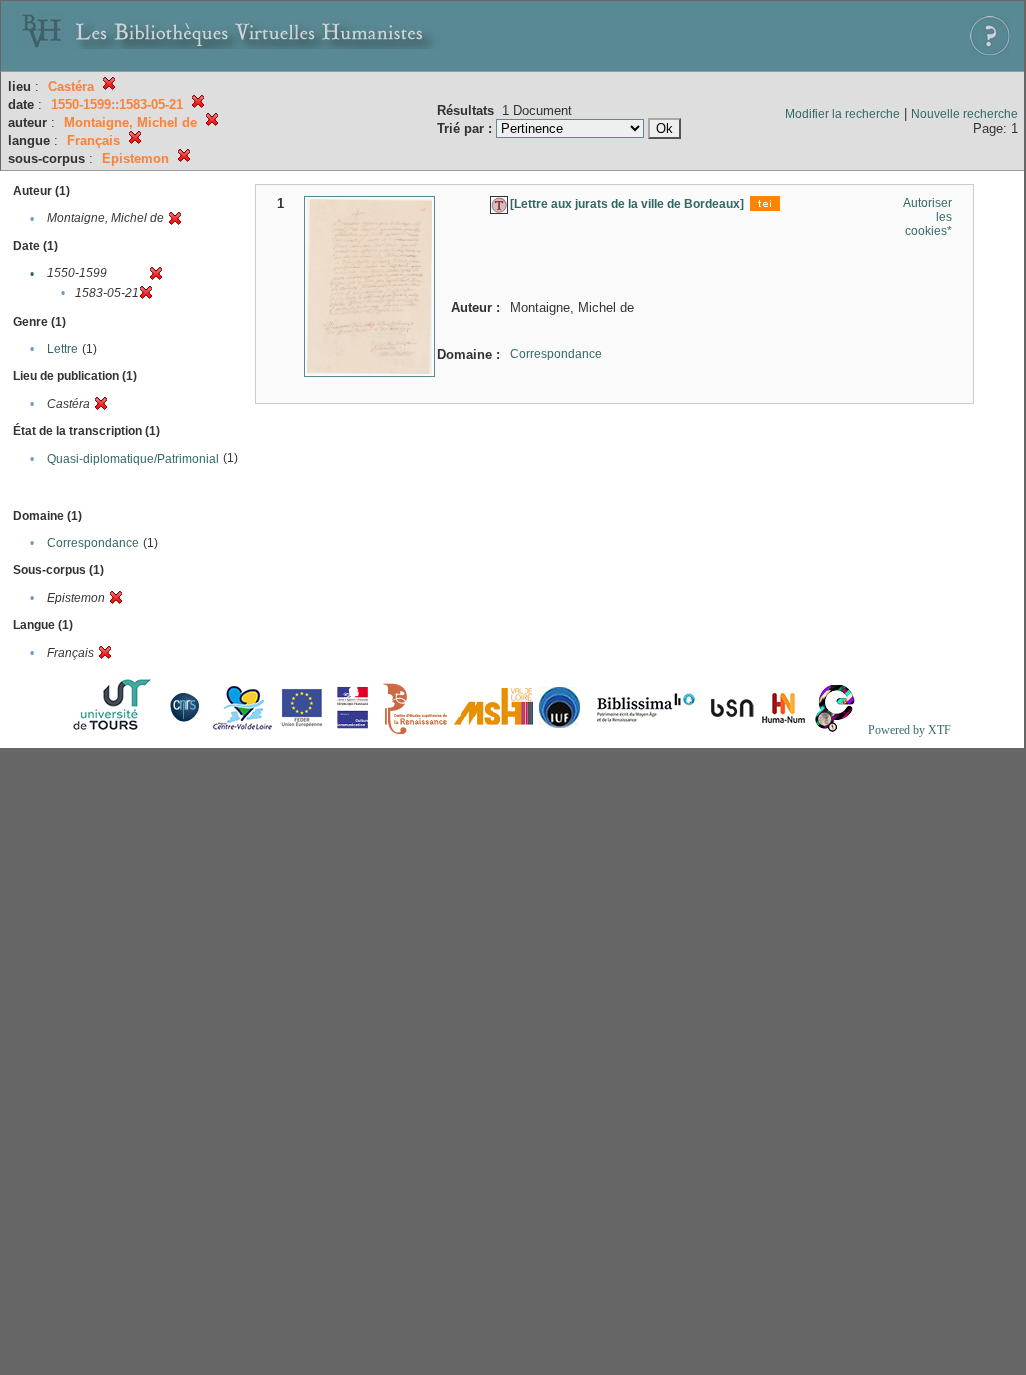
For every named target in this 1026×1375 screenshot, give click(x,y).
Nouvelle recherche (964, 114)
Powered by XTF (909, 730)
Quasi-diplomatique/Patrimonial (133, 459)
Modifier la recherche (842, 114)
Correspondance (93, 543)
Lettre (62, 349)
